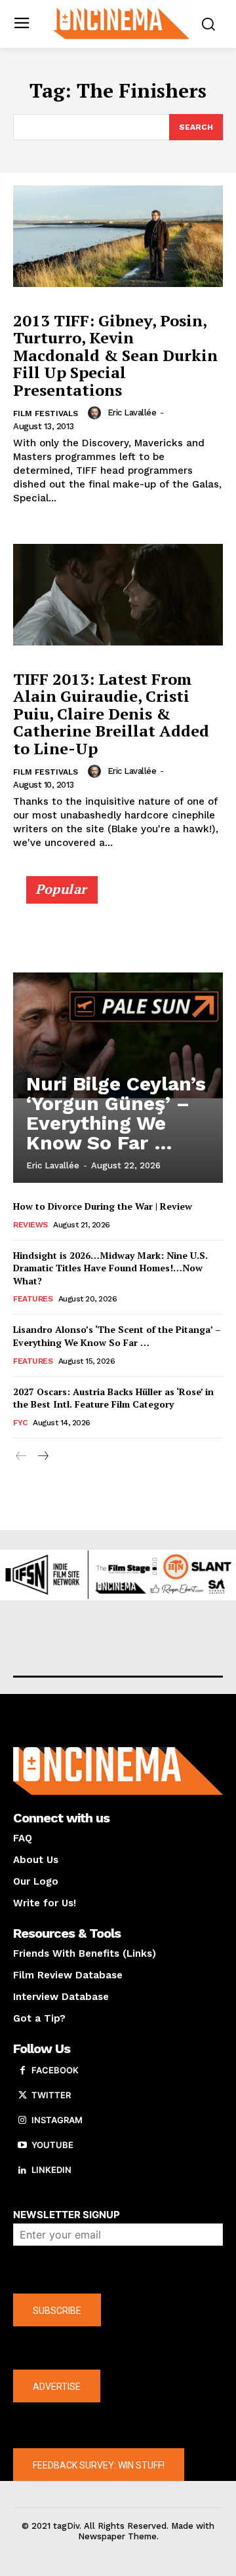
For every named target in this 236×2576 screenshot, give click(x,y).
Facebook (55, 2070)
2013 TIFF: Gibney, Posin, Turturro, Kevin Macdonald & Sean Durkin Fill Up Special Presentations (115, 355)
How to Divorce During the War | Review (103, 1206)
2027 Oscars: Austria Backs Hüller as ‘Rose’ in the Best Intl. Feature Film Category (113, 1398)
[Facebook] (22, 2071)
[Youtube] (22, 2145)
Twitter (51, 2095)
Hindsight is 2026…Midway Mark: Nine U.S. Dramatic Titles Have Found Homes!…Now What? (110, 1268)
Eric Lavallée (132, 413)
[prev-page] (21, 1456)
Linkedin (51, 2170)
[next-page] (42, 1456)
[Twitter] (22, 2096)
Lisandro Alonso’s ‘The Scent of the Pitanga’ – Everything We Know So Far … (117, 1336)
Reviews (30, 1225)
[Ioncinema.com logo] (121, 23)
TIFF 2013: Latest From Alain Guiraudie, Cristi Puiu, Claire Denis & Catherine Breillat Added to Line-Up (111, 714)
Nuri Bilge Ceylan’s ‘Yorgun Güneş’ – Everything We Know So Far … (116, 1113)
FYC (20, 1423)
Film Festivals (46, 413)
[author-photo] (96, 413)
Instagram (57, 2120)
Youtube (52, 2145)
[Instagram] (22, 2121)
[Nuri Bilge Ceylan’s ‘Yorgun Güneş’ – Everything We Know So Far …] (118, 1035)
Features (33, 1299)
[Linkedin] (22, 2170)
